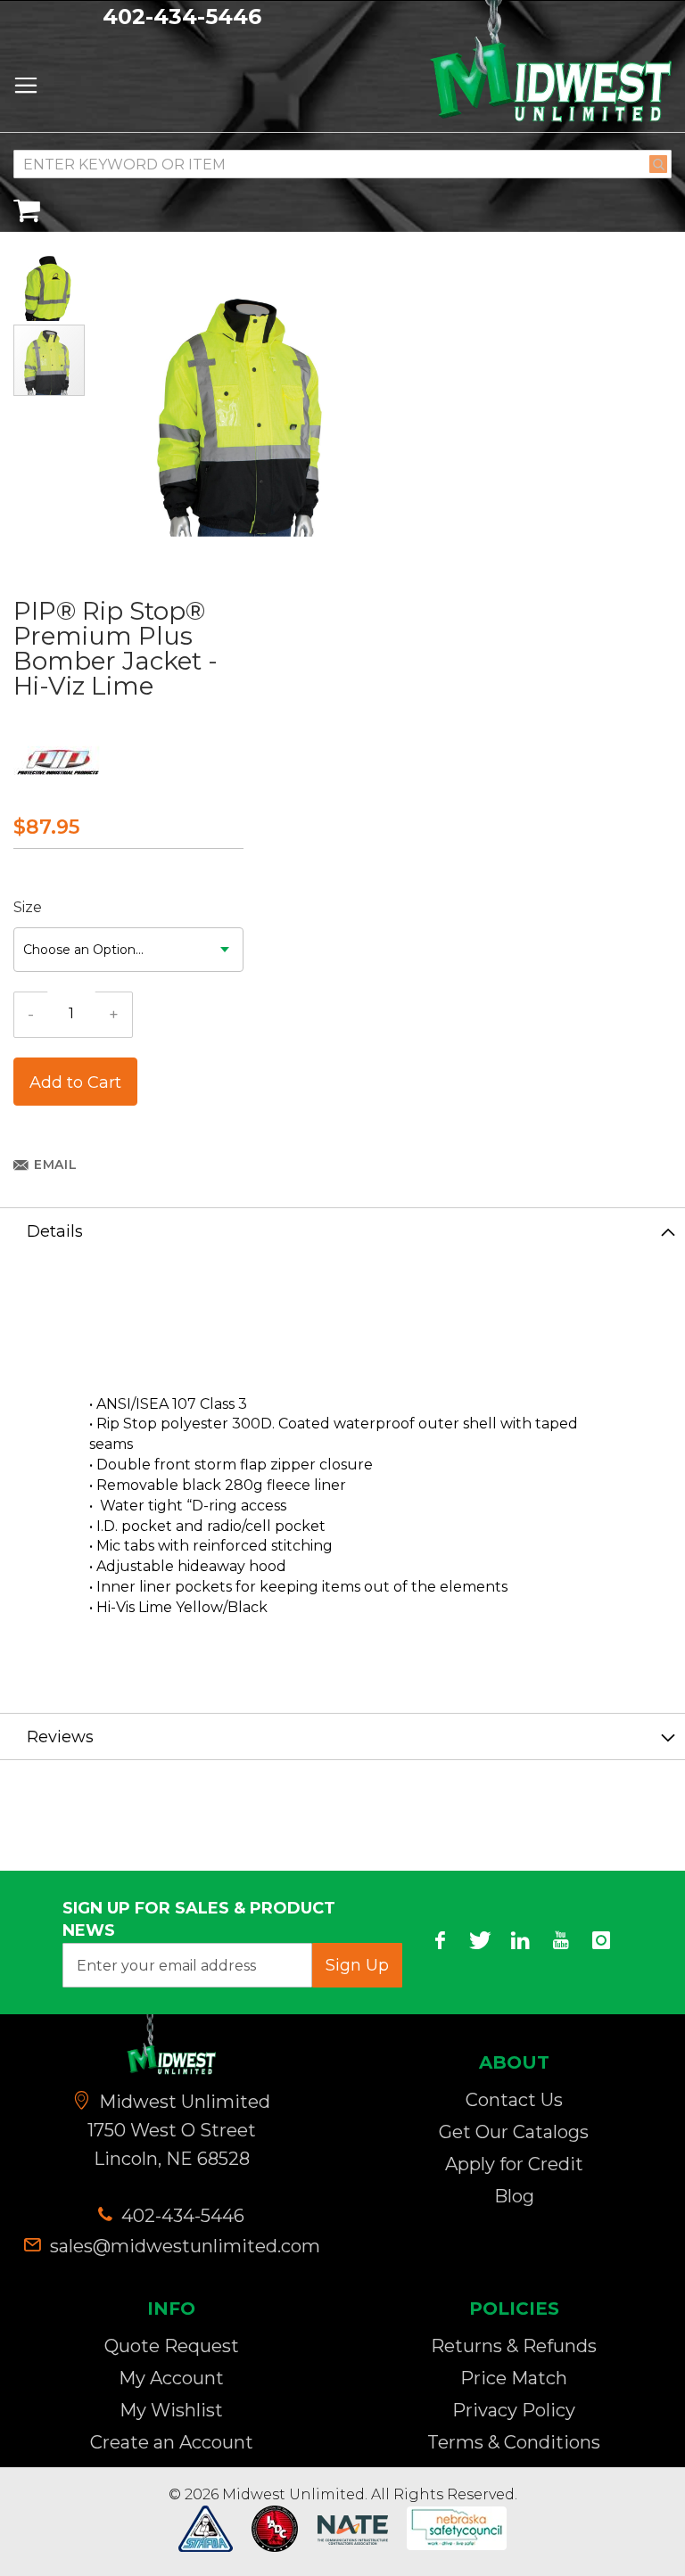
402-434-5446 (182, 16)
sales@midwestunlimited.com (185, 2246)
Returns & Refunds (514, 2346)
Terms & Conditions (514, 2442)
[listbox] (128, 950)
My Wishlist (171, 2410)
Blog (514, 2196)
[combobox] (342, 164)
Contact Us (514, 2100)
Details (55, 1231)
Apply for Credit (514, 2164)
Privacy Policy (514, 2410)
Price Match (514, 2378)
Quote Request (172, 2346)
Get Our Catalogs (514, 2132)
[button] (50, 286)
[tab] (342, 1230)
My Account (171, 2378)
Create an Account (172, 2442)
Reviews (60, 1737)
